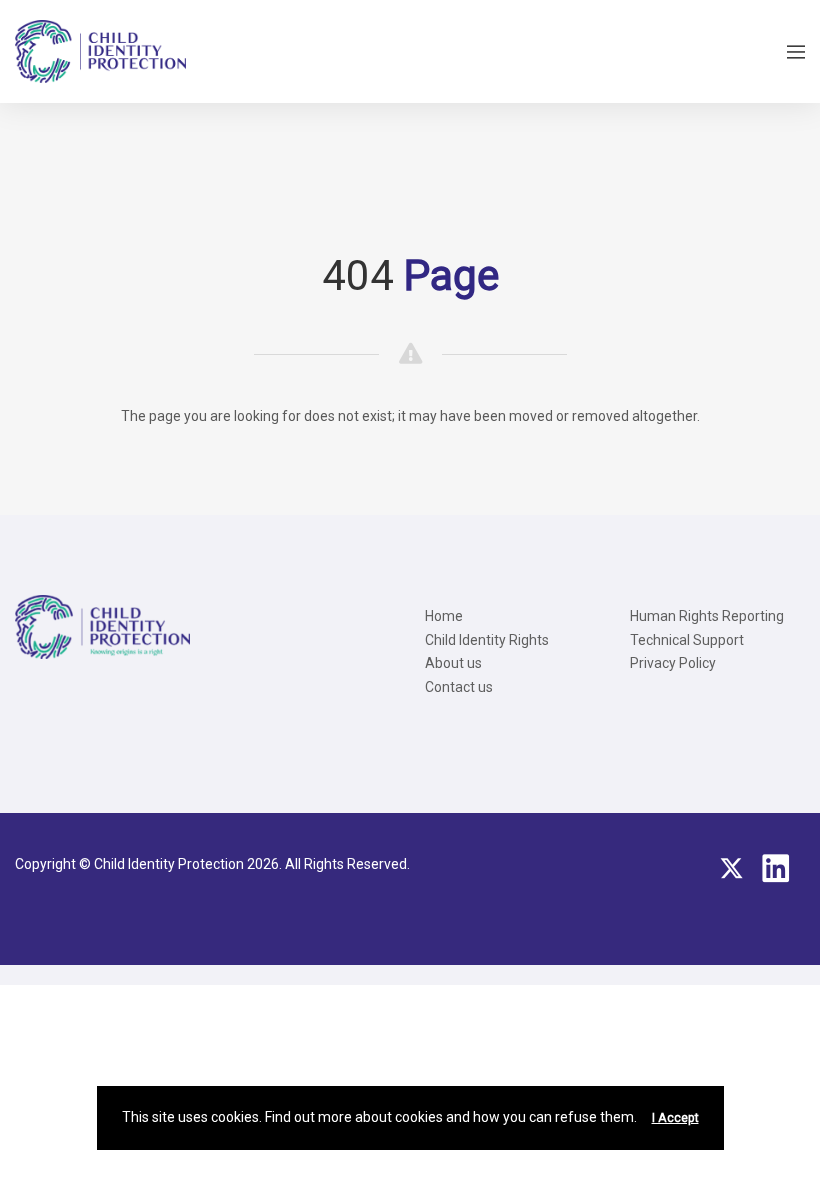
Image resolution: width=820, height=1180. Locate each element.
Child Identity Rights (487, 640)
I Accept (675, 1118)
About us (453, 663)
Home (444, 616)
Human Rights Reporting (707, 616)
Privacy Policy (673, 663)
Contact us (459, 687)
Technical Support (687, 640)
